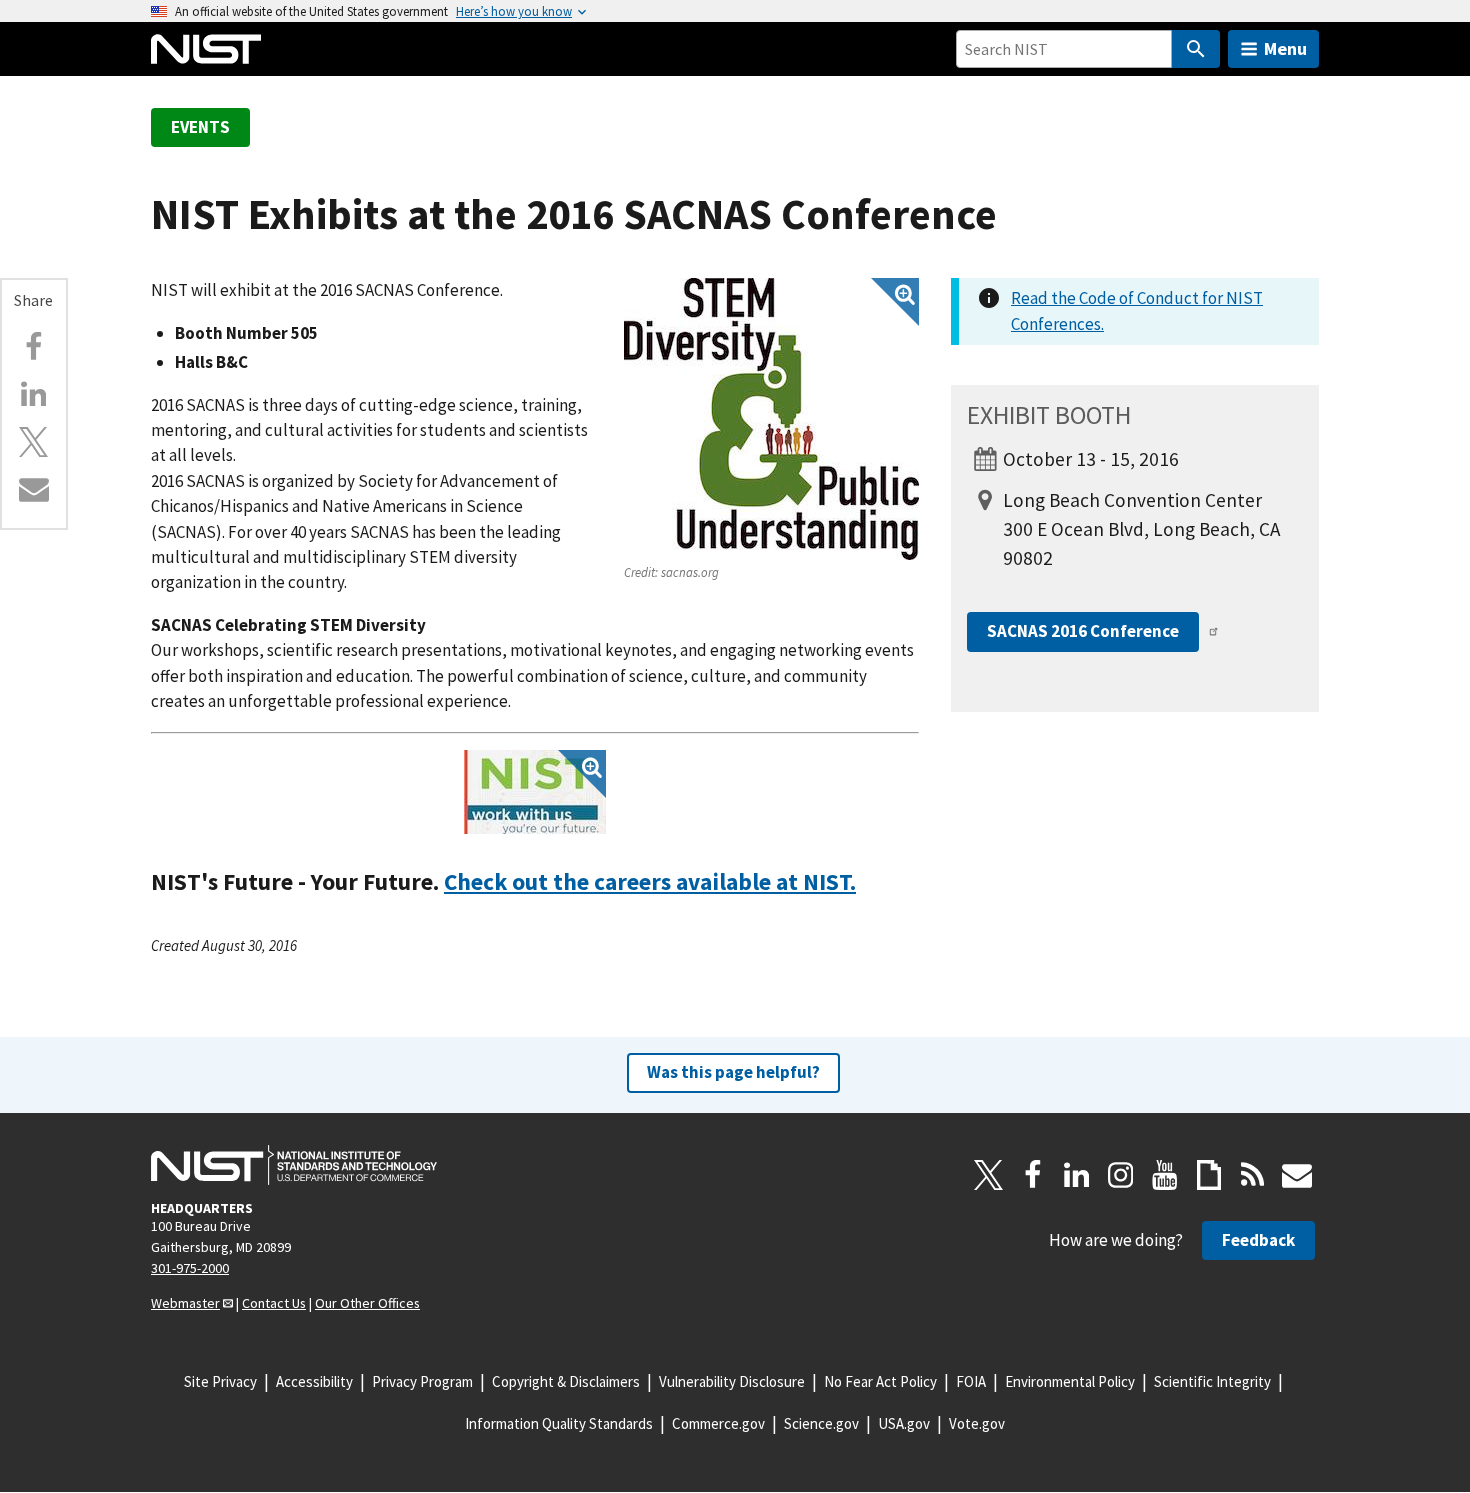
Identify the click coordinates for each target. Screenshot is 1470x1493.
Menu (1285, 48)
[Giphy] (1209, 1175)
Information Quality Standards (559, 1423)
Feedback (1258, 1240)
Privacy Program (422, 1381)
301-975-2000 (190, 1268)
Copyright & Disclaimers (566, 1381)
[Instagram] (1121, 1175)
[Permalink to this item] (868, 882)
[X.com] (34, 442)
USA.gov (904, 1423)
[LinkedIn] (1077, 1175)
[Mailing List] (1297, 1175)
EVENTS (200, 127)
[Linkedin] (34, 394)
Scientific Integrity (1212, 1381)
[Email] (34, 489)
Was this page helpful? (733, 1072)
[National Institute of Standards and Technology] (294, 1165)
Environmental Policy (1070, 1381)
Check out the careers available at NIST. (650, 881)
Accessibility (314, 1381)
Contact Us (274, 1303)
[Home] (206, 49)
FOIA (971, 1381)
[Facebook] (34, 347)
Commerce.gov (718, 1423)
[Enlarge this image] (771, 419)
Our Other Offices (367, 1303)
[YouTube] (1165, 1175)
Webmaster (185, 1303)
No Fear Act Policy (880, 1381)
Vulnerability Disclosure (732, 1381)
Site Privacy (220, 1381)
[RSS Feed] (1253, 1175)
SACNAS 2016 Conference (1083, 631)
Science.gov (821, 1423)
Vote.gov (977, 1423)
